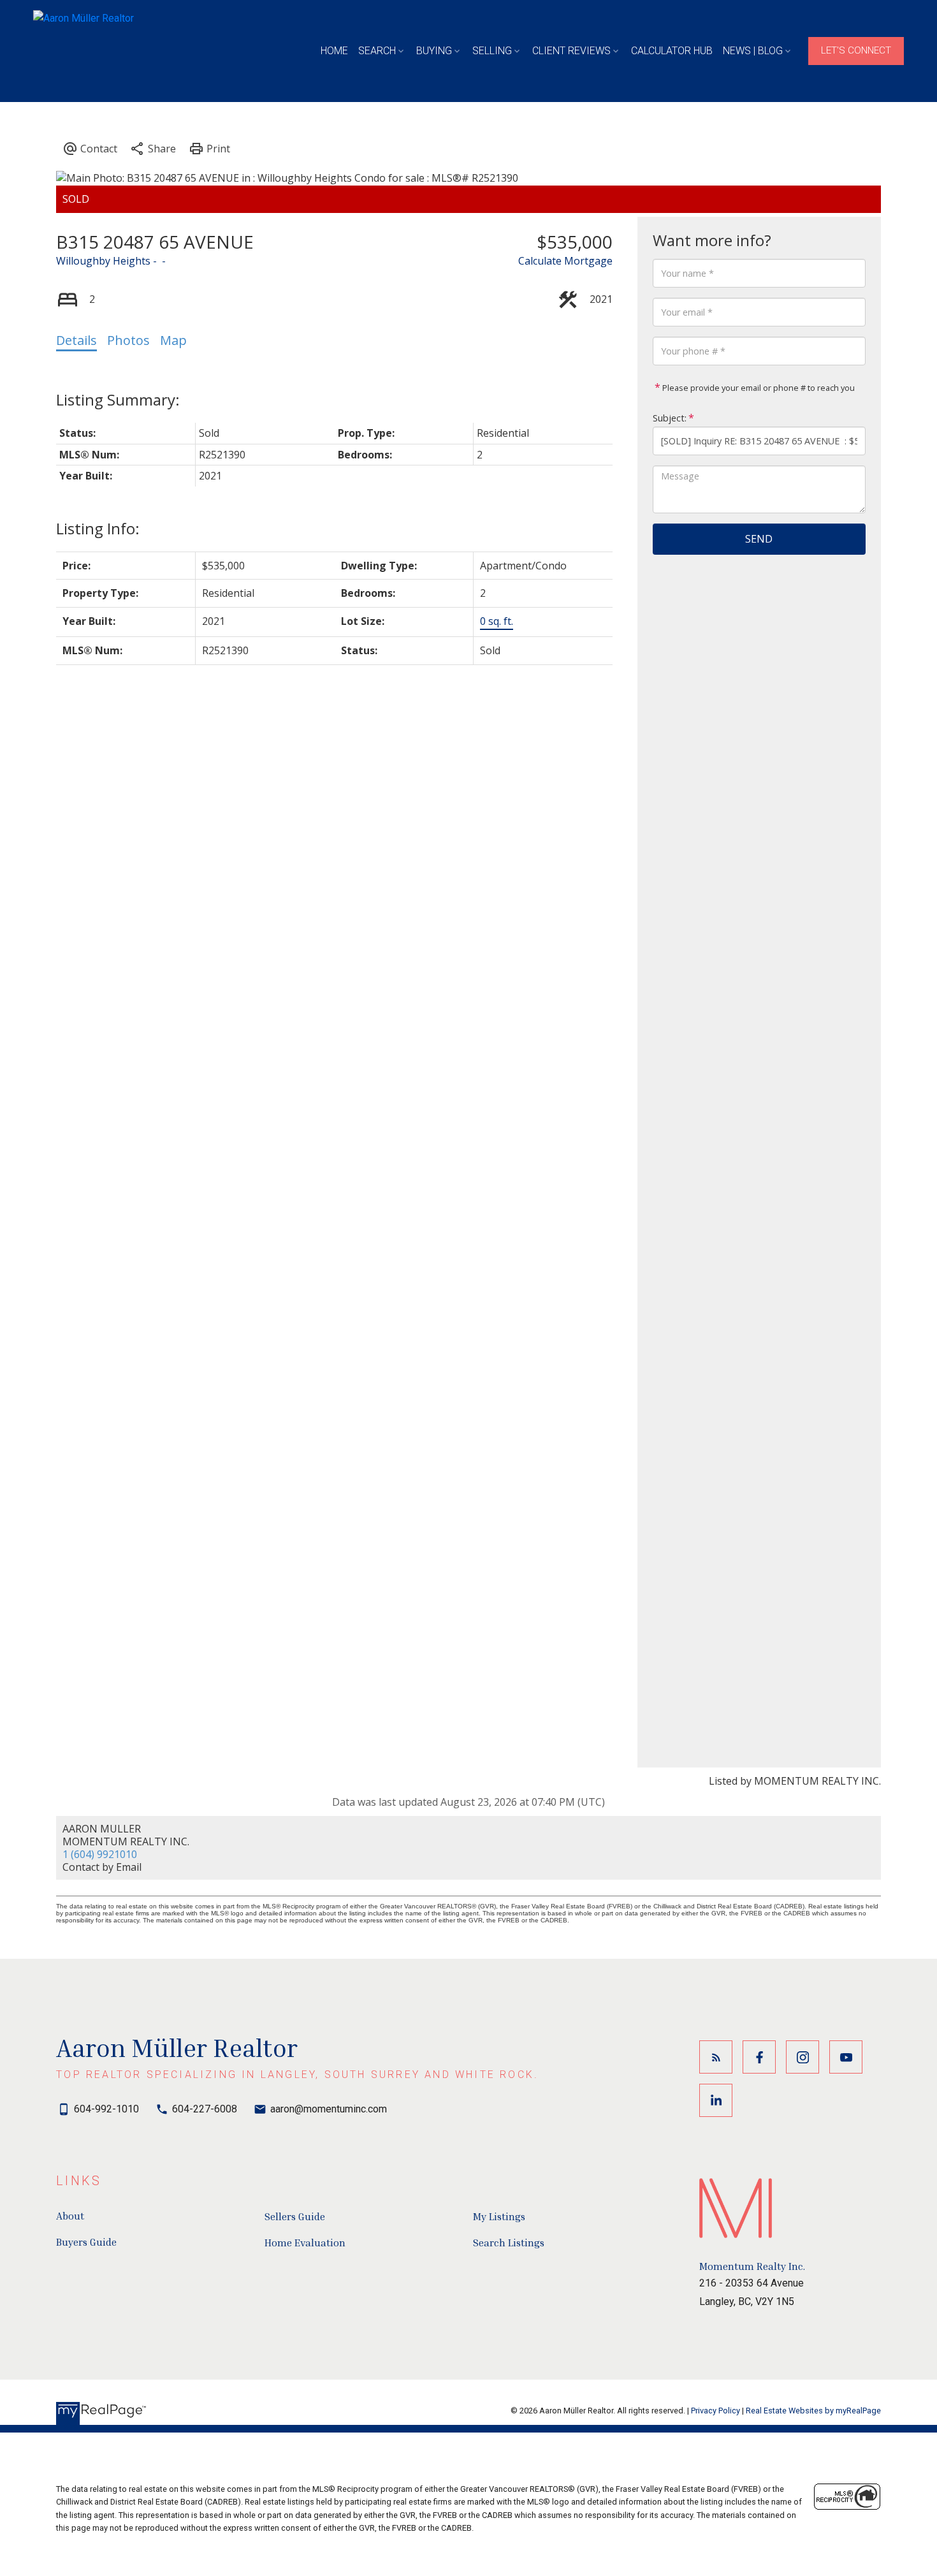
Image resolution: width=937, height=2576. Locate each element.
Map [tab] (173, 340)
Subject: (670, 418)
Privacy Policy (715, 2411)
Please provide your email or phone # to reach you (758, 388)
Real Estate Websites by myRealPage (813, 2411)
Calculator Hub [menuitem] (672, 51)
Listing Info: (98, 528)
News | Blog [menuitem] (753, 51)
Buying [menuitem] (434, 51)
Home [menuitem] (334, 51)
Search (377, 51)
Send (759, 539)
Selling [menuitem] (492, 51)
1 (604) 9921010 (100, 1854)
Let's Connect (856, 50)
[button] (856, 51)
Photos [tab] (128, 340)
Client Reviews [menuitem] (571, 51)
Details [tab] (76, 340)
